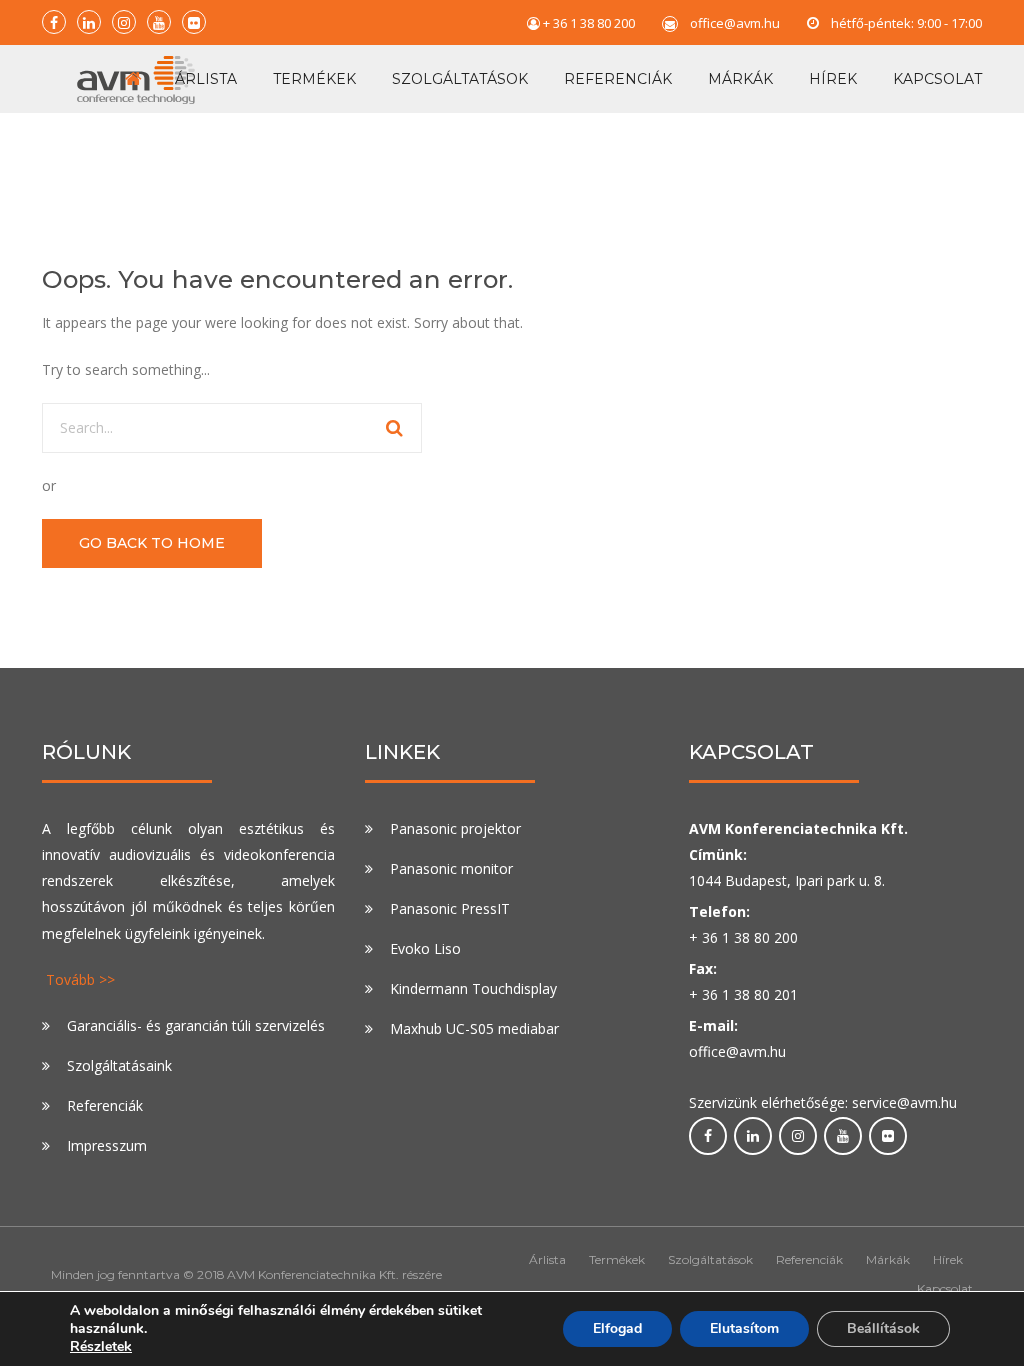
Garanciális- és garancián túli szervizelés (196, 1025)
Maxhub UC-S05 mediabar (474, 1028)
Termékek (314, 79)
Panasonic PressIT (450, 908)
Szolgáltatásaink (119, 1065)
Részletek (101, 1347)
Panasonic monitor (451, 868)
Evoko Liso (425, 948)
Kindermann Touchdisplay (473, 988)
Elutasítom (744, 1328)
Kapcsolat (937, 79)
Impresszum (107, 1145)
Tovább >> (80, 979)
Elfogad (617, 1328)
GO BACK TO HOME (152, 543)
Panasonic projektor (455, 828)
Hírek (833, 79)
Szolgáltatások (460, 79)
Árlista (206, 79)
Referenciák (618, 79)
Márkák (740, 79)
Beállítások (883, 1328)
